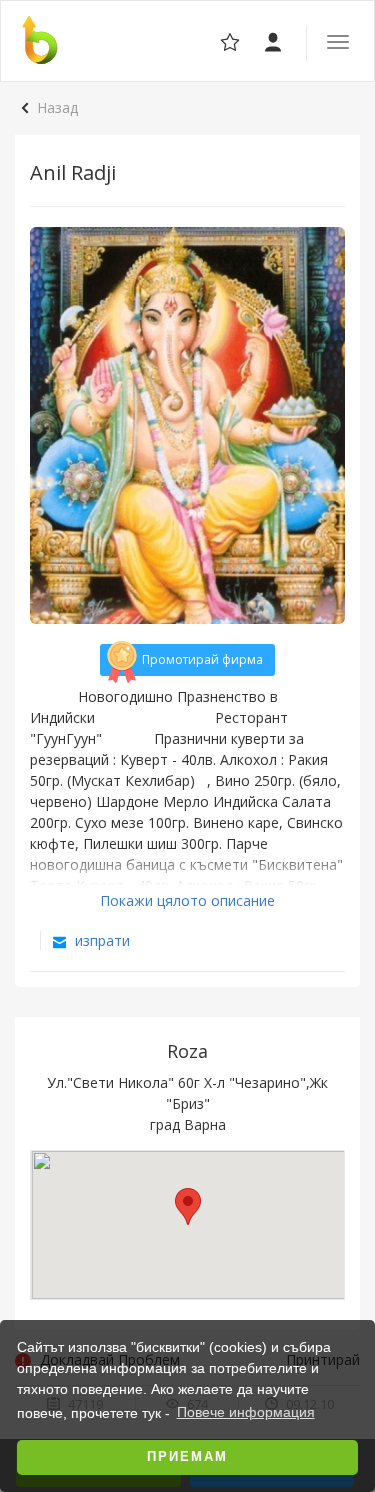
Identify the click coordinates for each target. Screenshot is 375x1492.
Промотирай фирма (202, 659)
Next (319, 426)
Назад (57, 107)
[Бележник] (274, 40)
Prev (56, 426)
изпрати (100, 940)
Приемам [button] (187, 1457)
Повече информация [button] (246, 1412)
